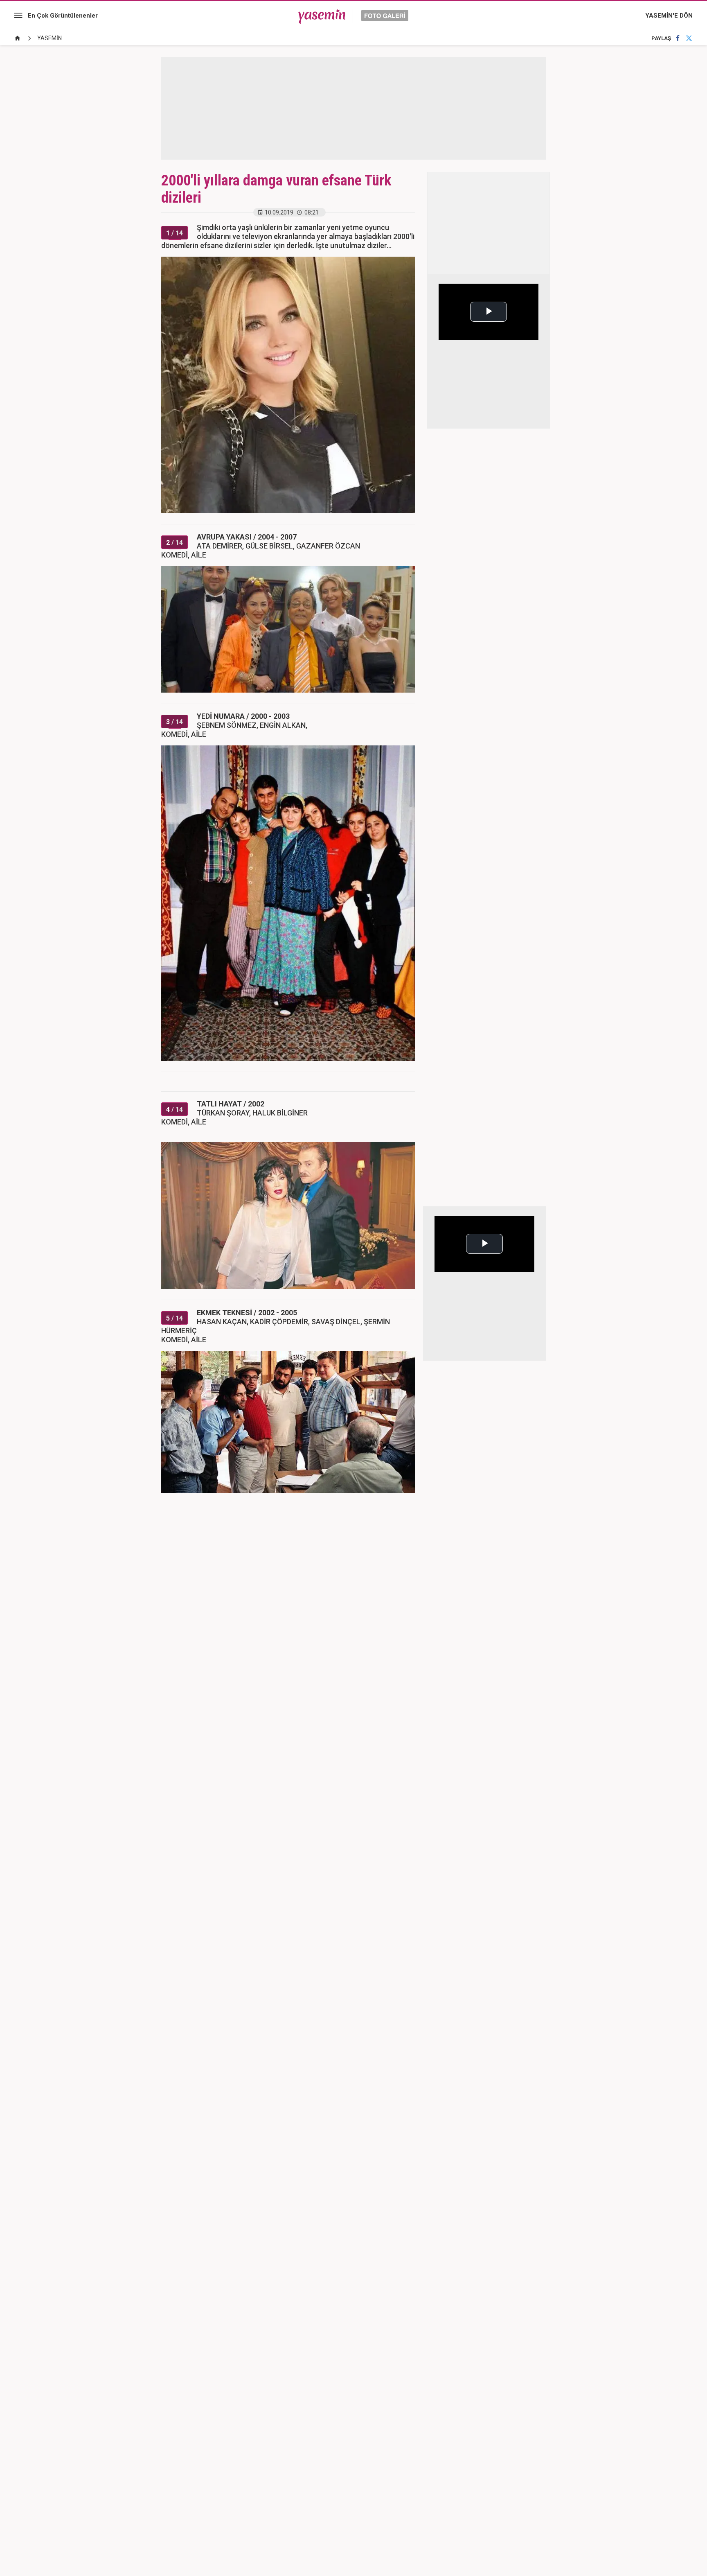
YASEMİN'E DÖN (669, 16)
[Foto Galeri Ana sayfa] (18, 38)
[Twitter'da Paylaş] (689, 38)
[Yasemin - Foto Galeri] (353, 16)
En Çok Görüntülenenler (63, 16)
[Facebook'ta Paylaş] (678, 38)
